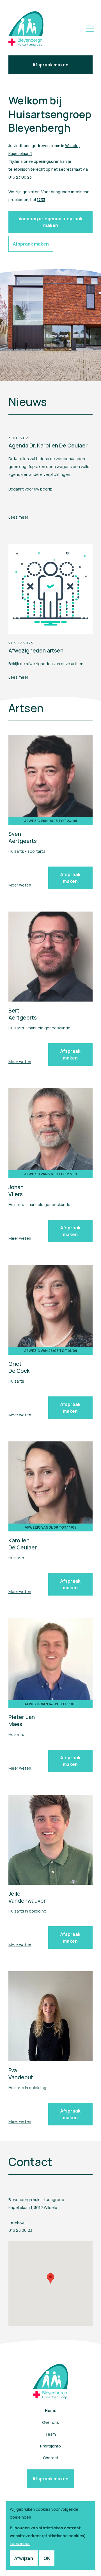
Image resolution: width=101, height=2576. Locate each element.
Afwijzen (24, 2558)
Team (50, 2434)
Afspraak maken (50, 65)
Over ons (50, 2422)
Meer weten (20, 885)
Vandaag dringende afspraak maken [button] (50, 222)
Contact (51, 2458)
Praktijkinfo (50, 2446)
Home (51, 2410)
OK (47, 2558)
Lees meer (18, 517)
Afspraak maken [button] (31, 244)
